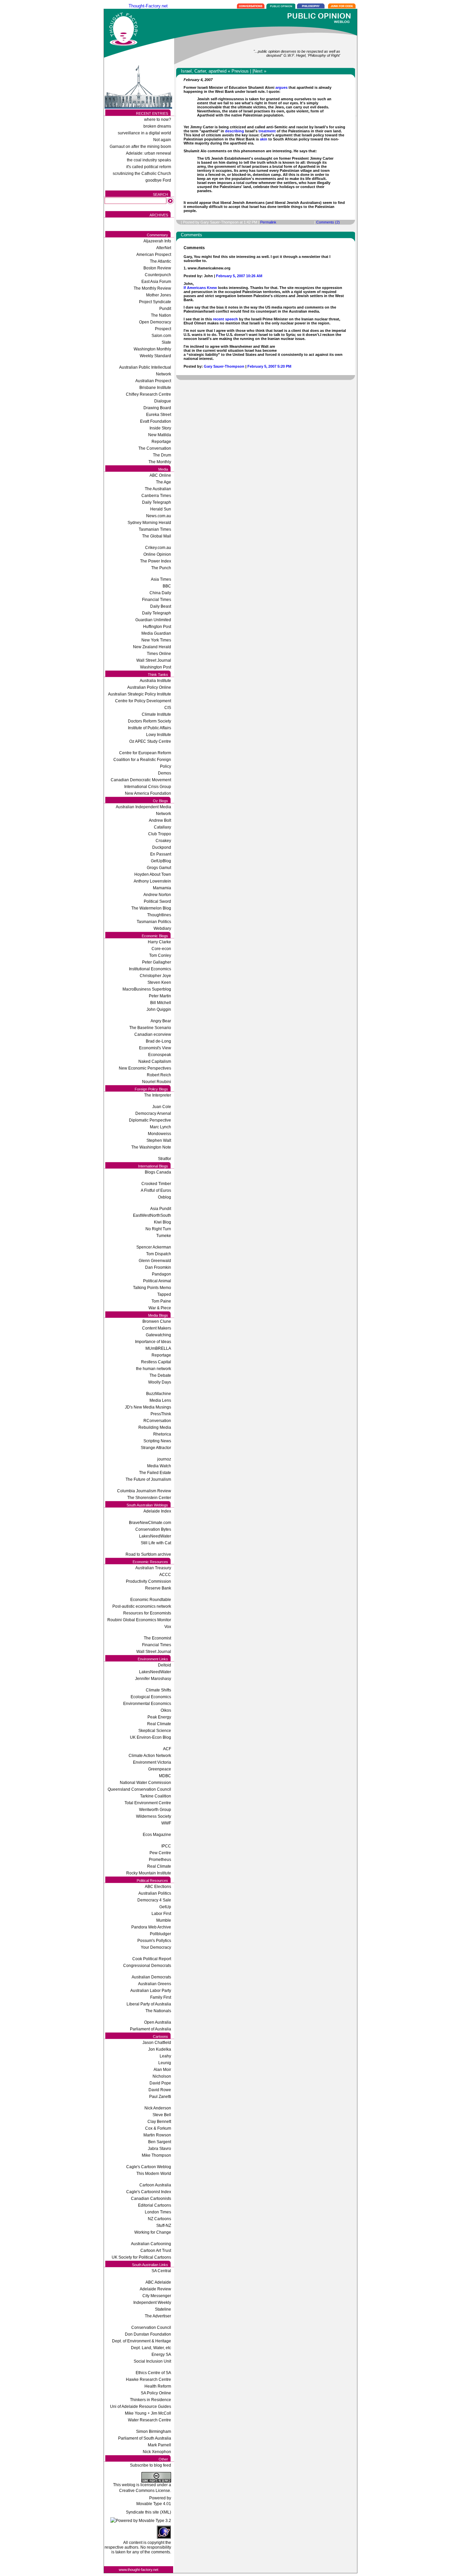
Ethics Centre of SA (153, 2373)
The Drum (162, 455)
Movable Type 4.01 (154, 2504)
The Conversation (155, 448)
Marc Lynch (160, 1127)
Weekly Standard (155, 356)
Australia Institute (155, 681)
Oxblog (165, 1197)
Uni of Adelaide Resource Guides (141, 2407)
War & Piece (160, 1308)
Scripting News (157, 1441)
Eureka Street (159, 415)
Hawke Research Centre (148, 2380)
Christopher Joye (155, 976)
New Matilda (160, 435)
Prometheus (160, 1860)
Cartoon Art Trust (156, 2251)
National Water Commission (145, 1783)
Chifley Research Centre (148, 394)
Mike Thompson (156, 2155)
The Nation (161, 315)
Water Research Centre (150, 2420)
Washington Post (156, 667)
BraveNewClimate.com (150, 1523)
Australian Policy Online (149, 687)
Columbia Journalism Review (144, 1491)
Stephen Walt (159, 1140)
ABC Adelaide (158, 2282)
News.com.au (159, 516)
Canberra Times (156, 496)
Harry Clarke (159, 942)
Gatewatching (158, 1335)
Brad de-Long (158, 1041)
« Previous (238, 71)
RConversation (157, 1421)
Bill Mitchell (161, 1003)
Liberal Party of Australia (149, 2004)
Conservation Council (151, 2328)
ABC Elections (158, 1887)
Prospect (163, 329)
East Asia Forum (156, 282)
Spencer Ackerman (154, 1247)
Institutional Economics (150, 969)
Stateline (163, 2309)
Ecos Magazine (157, 1835)
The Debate (160, 1375)
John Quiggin (159, 1009)
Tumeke (164, 1236)
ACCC (165, 1575)
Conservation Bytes (153, 1529)
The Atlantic (160, 261)
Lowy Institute (159, 735)
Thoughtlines (159, 915)
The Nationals (158, 2011)
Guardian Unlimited (153, 620)
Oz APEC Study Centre (150, 741)
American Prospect (154, 255)
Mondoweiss (159, 1134)
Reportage (161, 442)
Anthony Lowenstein (152, 881)
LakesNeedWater (155, 1536)
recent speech (226, 319)
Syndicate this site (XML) (148, 2512)
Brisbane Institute (155, 388)
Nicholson (162, 2076)
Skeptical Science (155, 1731)
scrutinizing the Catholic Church (142, 174)
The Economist (157, 1638)
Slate (166, 342)
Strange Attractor (156, 1448)
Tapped (164, 1294)
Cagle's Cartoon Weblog (149, 2167)
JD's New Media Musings (148, 1407)
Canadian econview (153, 1034)
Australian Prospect (153, 381)
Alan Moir (162, 2070)
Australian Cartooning (151, 2244)
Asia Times (161, 579)
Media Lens (160, 1400)
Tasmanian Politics (154, 922)
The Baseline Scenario (150, 1028)
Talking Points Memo (152, 1288)
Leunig (165, 2063)
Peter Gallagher (157, 962)
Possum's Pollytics (154, 1941)
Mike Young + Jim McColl (148, 2413)
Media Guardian (156, 633)
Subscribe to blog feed (151, 2465)
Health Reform (158, 2386)
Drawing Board (157, 408)
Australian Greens (155, 1984)
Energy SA (161, 2355)
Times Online (159, 654)
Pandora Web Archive (151, 1927)
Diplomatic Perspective (150, 1120)
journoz (164, 1459)
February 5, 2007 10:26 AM (239, 276)
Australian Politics (155, 1893)
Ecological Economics (151, 1697)
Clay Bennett (159, 2122)
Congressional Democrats (147, 1966)
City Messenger (157, 2296)
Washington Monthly (152, 349)
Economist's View (155, 1048)
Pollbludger (160, 1934)
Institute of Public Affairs (150, 728)
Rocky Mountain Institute (149, 1873)
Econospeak (160, 1055)
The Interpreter (158, 1095)
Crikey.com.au (158, 548)
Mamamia (162, 888)
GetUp (165, 1907)
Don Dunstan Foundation (148, 2334)
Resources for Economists (147, 1613)
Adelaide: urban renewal (148, 153)
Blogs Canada (158, 1172)
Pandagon (161, 1274)
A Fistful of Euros (156, 1190)
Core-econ (161, 949)
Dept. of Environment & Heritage (142, 2341)
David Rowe (160, 2090)
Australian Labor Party (151, 1991)
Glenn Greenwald (155, 1261)
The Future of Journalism (148, 1479)
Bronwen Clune (157, 1321)
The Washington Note (151, 1147)
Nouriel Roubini (157, 1082)
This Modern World (154, 2174)
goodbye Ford (158, 180)
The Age (164, 482)
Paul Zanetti (160, 2097)
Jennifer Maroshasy (153, 1679)
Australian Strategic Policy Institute (140, 694)
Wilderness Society (154, 1816)
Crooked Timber (156, 1184)
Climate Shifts (158, 1690)
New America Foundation (148, 793)
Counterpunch (158, 275)
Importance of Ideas (153, 1342)
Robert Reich (159, 1075)
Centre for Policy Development (143, 701)
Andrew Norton (157, 895)
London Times (158, 2212)
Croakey (163, 841)
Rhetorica (162, 1434)
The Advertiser (158, 2316)
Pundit (165, 309)
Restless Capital (156, 1362)
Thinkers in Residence (151, 2400)
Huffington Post (157, 627)
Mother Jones (159, 295)
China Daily (160, 593)
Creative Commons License (145, 2491)
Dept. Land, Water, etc (151, 2348)
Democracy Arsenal (153, 1113)
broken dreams (157, 126)
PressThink (161, 1414)
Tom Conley (160, 955)
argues (281, 87)
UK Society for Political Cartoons (141, 2257)
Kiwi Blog (162, 1222)
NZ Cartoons (159, 2219)
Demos (165, 773)
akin (264, 139)
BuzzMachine (159, 1394)
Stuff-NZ (164, 2226)
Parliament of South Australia (145, 2438)
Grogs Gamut (159, 868)
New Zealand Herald (152, 647)
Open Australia (158, 2022)
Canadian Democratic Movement (141, 780)
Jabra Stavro (159, 2149)
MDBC (165, 1776)
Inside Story (160, 428)
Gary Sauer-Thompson (224, 366)
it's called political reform (149, 167)
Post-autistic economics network (142, 1606)
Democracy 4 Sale (154, 1900)
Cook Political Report (152, 1959)
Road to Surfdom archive (148, 1554)
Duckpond (162, 847)
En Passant (161, 854)
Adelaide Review (155, 2289)
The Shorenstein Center (149, 1498)
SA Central (161, 2271)
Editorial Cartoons (155, 2205)
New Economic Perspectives (145, 1068)
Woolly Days (160, 1382)
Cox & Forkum (158, 2128)
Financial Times (157, 600)
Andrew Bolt (160, 820)
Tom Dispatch (159, 1254)
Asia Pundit (161, 1209)
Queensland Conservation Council (139, 1789)
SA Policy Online (156, 2393)
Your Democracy (156, 1947)
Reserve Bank (158, 1588)
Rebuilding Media (155, 1427)
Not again (162, 140)
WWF (166, 1823)
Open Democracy (155, 322)
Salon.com (161, 336)
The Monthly (160, 462)
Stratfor (165, 1159)
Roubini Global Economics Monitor (139, 1620)
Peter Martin (160, 996)
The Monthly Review (152, 288)
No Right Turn (158, 1229)
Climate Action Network (150, 1756)
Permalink (268, 222)
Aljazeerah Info (157, 241)
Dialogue (163, 401)
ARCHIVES (159, 215)
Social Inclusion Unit (152, 2361)
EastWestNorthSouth (152, 1215)
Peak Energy (159, 1717)
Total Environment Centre (148, 1803)
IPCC (166, 1846)
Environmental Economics (147, 1704)
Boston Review (157, 268)
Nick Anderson (158, 2108)
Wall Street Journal (154, 660)
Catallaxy (162, 827)
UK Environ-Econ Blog (151, 1737)
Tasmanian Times (155, 529)
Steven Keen (159, 982)
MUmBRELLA (158, 1348)
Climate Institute (156, 714)
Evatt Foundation (156, 421)
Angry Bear (161, 1021)
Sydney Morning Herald (149, 523)
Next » (260, 71)
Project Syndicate (155, 302)
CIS (168, 708)
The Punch (161, 568)
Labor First (161, 1914)
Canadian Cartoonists (151, 2199)
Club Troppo (160, 834)
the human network (154, 1369)
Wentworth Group (155, 1810)
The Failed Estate (155, 1473)
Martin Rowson (157, 2135)
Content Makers (157, 1328)
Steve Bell (162, 2115)
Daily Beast (161, 606)
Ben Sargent (160, 2142)
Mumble (164, 1920)
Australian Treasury (153, 1568)
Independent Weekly (152, 2303)
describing (235, 131)
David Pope (160, 2083)
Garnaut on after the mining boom (140, 147)
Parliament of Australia (151, 2029)
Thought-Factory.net (148, 6)
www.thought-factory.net (139, 2570)
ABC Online (160, 475)
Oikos (166, 1710)
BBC (167, 586)
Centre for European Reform (145, 753)
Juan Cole (162, 1107)
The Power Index (156, 561)
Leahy (165, 2056)
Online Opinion (157, 554)
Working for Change (153, 2232)
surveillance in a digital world (144, 133)
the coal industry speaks (149, 160)
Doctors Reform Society (150, 721)
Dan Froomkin (158, 1267)
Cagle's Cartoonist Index (149, 2192)
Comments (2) (328, 222)
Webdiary (162, 928)
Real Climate (159, 1724)
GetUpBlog (161, 861)
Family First (161, 1997)
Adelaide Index (157, 1511)
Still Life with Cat (156, 1543)
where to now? (158, 120)
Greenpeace (160, 1769)
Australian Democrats (151, 1977)
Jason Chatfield (157, 2043)
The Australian (158, 489)
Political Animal (157, 1281)
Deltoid (165, 1665)
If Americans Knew (200, 288)
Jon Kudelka (160, 2049)
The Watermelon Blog (151, 908)
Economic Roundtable (151, 1600)
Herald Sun (161, 509)
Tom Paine (161, 1301)
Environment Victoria (152, 1762)
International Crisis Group (148, 787)
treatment (267, 131)
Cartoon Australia (155, 2185)
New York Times (156, 640)
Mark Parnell (159, 2445)
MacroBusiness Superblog (147, 989)
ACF (167, 1749)
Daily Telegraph (157, 502)
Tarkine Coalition (156, 1796)
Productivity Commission (148, 1581)
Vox (168, 1627)
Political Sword (157, 901)
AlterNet (164, 248)
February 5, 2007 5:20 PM (269, 366)
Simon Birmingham (154, 2432)
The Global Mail (157, 536)
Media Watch (159, 1466)
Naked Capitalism (155, 1061)
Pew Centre (160, 1853)
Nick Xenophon (157, 2452)
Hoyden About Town (153, 874)
